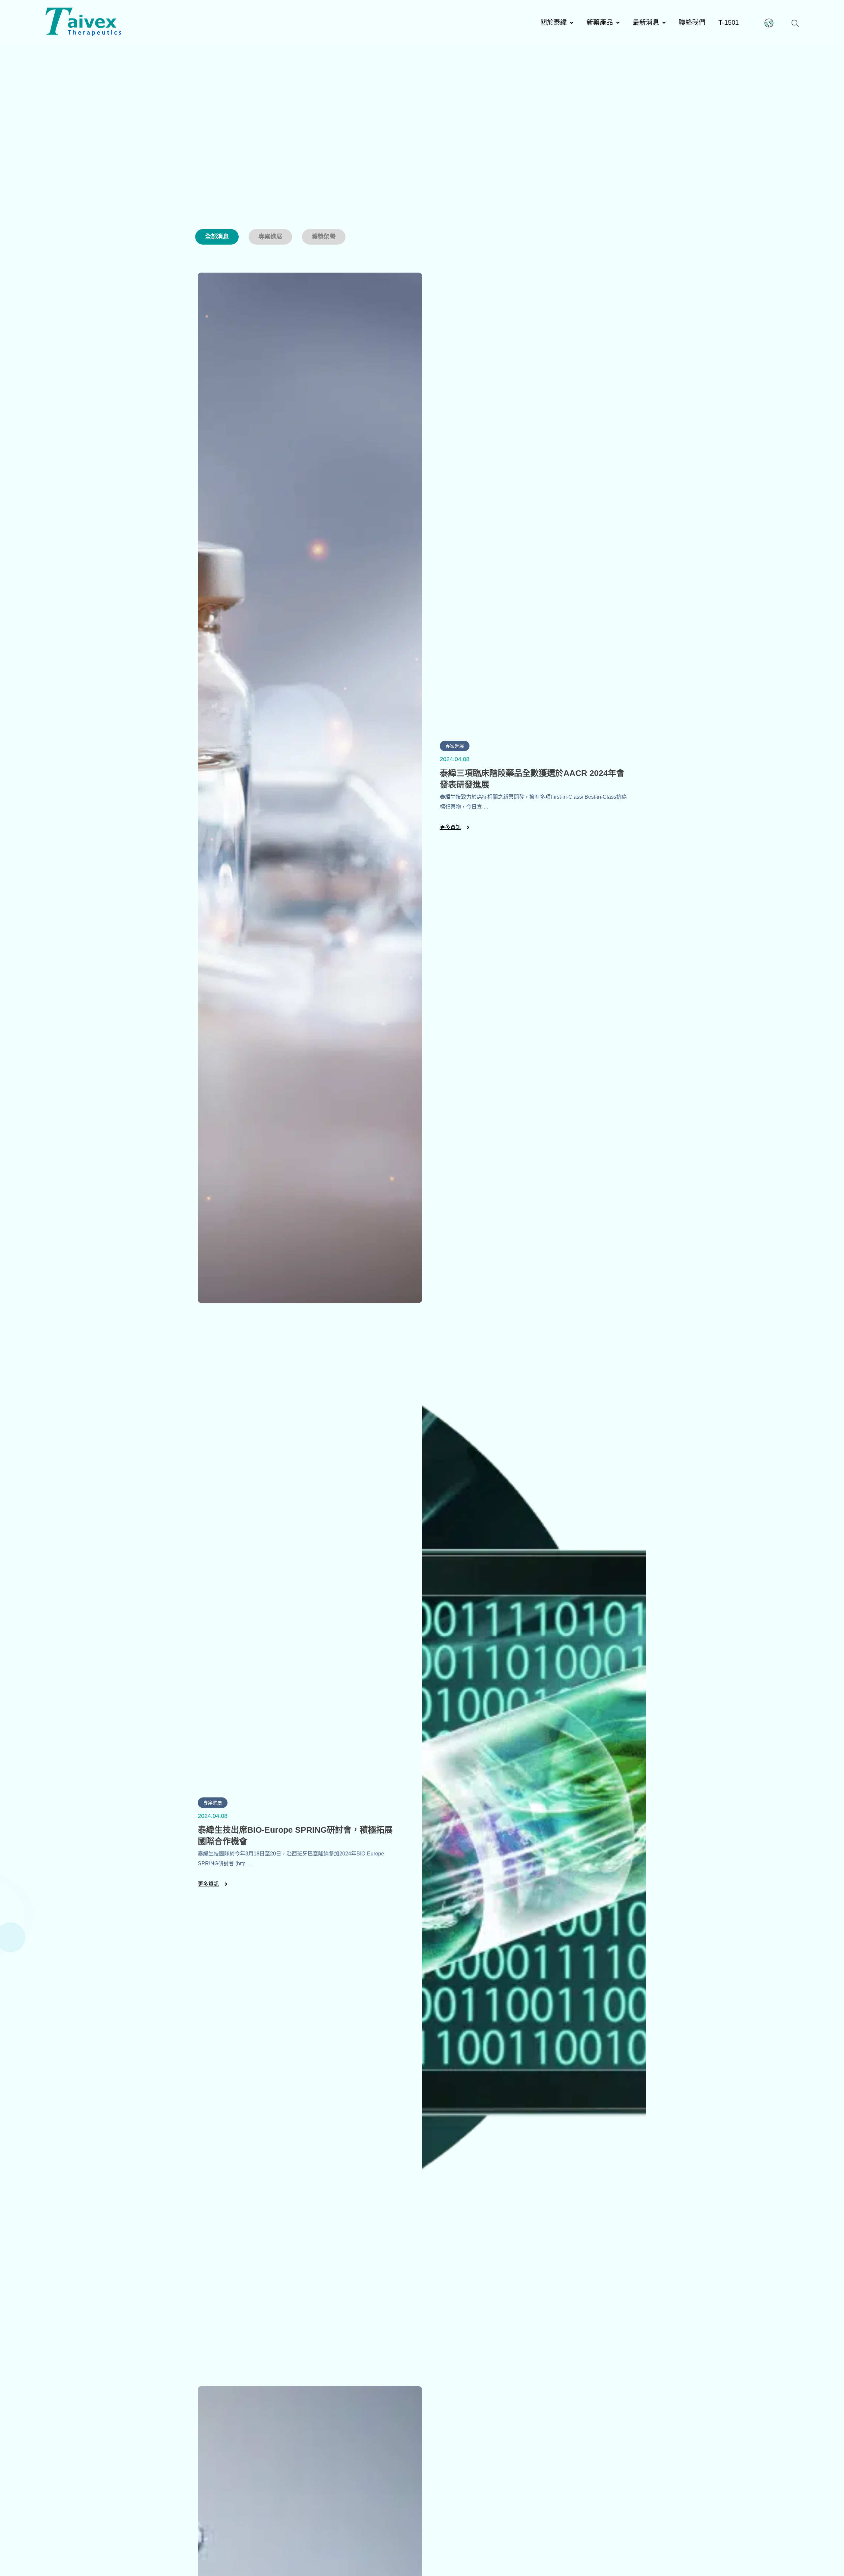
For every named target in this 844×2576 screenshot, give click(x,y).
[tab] (217, 237)
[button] (795, 22)
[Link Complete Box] (422, 788)
